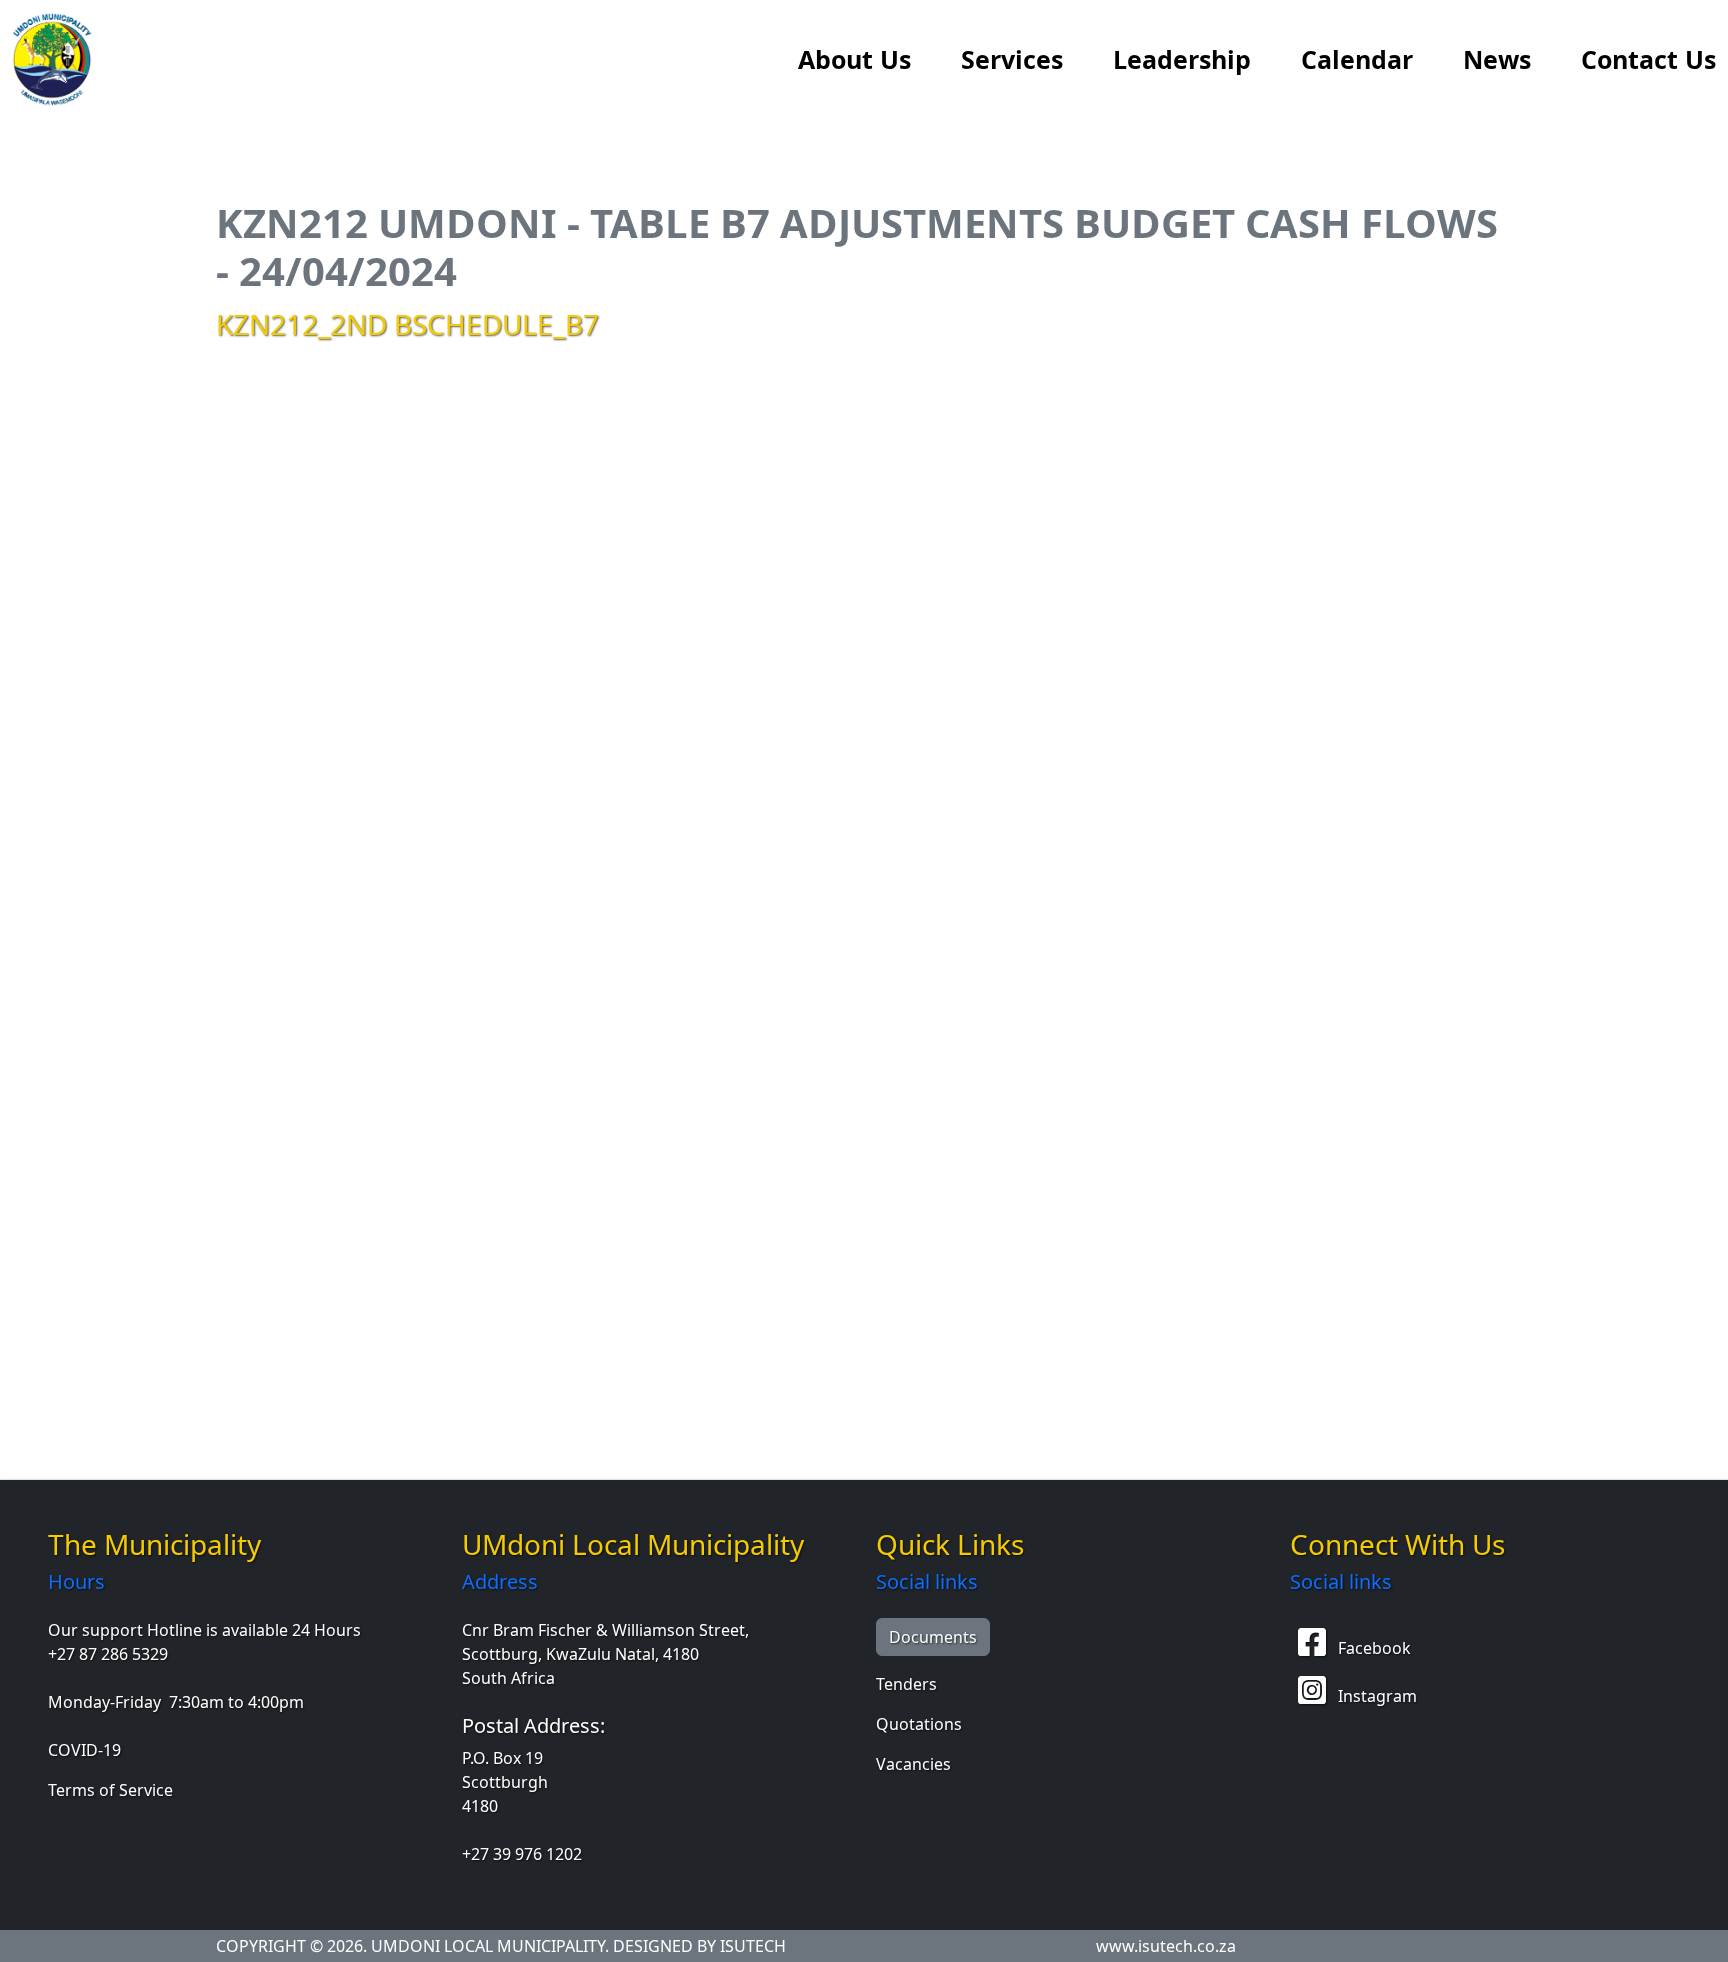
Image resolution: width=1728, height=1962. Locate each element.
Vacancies (913, 1764)
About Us (854, 59)
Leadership (1182, 59)
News (1497, 59)
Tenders (906, 1684)
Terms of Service (110, 1790)
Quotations (919, 1724)
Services (1012, 59)
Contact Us (1648, 59)
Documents (933, 1637)
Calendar (1357, 59)
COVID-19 (84, 1750)
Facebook (1372, 1648)
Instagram (1375, 1696)
